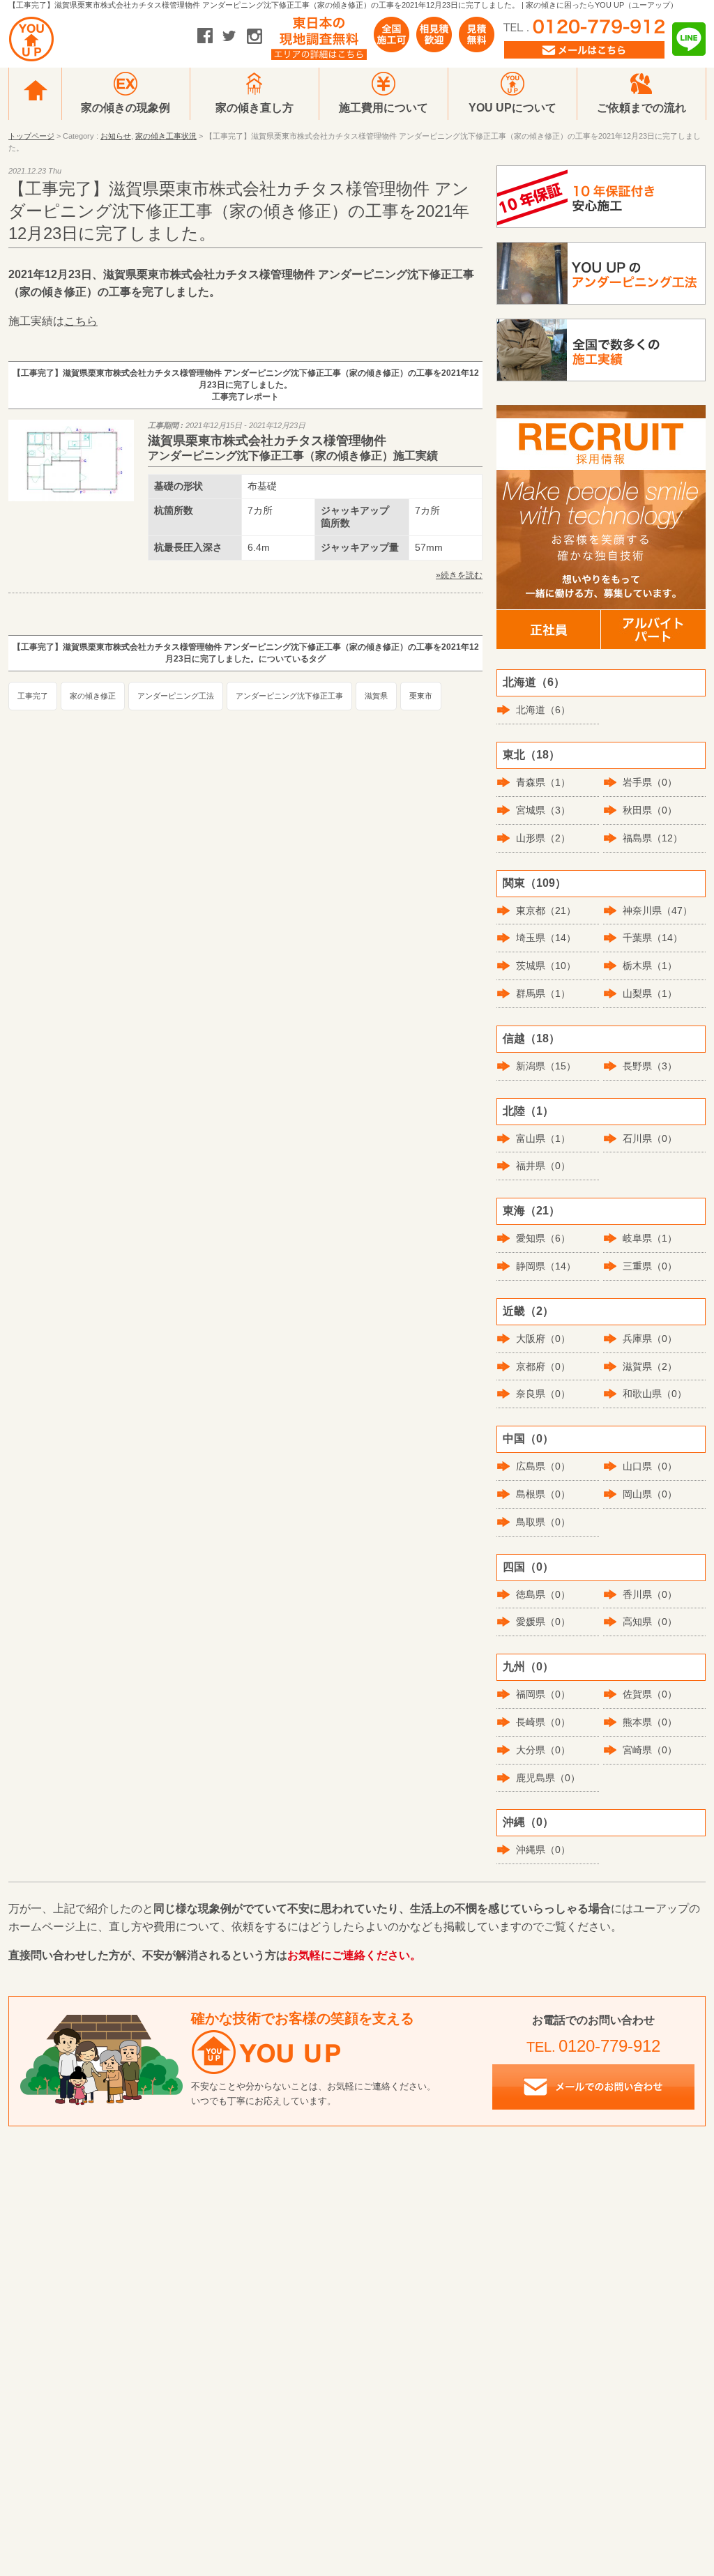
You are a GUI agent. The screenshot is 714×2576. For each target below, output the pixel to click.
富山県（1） (543, 1138)
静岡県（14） (546, 1266)
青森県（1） (543, 782)
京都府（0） (543, 1366)
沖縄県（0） (543, 1850)
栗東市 (421, 696)
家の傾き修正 (93, 696)
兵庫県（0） (650, 1339)
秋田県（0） (650, 810)
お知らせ (116, 136)
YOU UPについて (512, 108)
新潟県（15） (546, 1066)
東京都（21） (546, 910)
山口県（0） (650, 1466)
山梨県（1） (650, 993)
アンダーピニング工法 (176, 696)
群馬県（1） (543, 993)
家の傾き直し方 (255, 108)
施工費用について (383, 108)
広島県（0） (543, 1466)
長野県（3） (650, 1066)
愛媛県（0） (543, 1622)
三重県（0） (650, 1266)
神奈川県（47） (658, 910)
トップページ (31, 136)
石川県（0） (650, 1138)
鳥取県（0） (543, 1522)
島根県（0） (543, 1494)
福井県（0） (543, 1166)
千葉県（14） (653, 938)
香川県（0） (650, 1594)
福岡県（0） (543, 1694)
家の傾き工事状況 (166, 136)
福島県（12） (653, 838)
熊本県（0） (650, 1722)
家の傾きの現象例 (126, 108)
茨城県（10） (546, 966)
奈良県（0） (543, 1394)
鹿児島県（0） (548, 1778)
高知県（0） (650, 1622)
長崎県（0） (543, 1722)
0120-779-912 (609, 2046)
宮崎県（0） (650, 1750)
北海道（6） (543, 710)
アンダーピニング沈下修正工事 (289, 696)
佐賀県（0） (650, 1694)
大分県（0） (543, 1750)
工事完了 (33, 696)
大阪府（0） (543, 1339)
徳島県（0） (543, 1594)
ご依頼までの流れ (641, 108)
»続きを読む (459, 575)
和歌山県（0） (655, 1394)
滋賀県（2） (650, 1366)
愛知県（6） (543, 1238)
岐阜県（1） (650, 1238)
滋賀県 (376, 696)
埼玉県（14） (546, 938)
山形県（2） (543, 838)
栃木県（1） (650, 966)
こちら (81, 321)
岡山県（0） (650, 1494)
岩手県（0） (650, 782)
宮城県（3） (543, 810)
